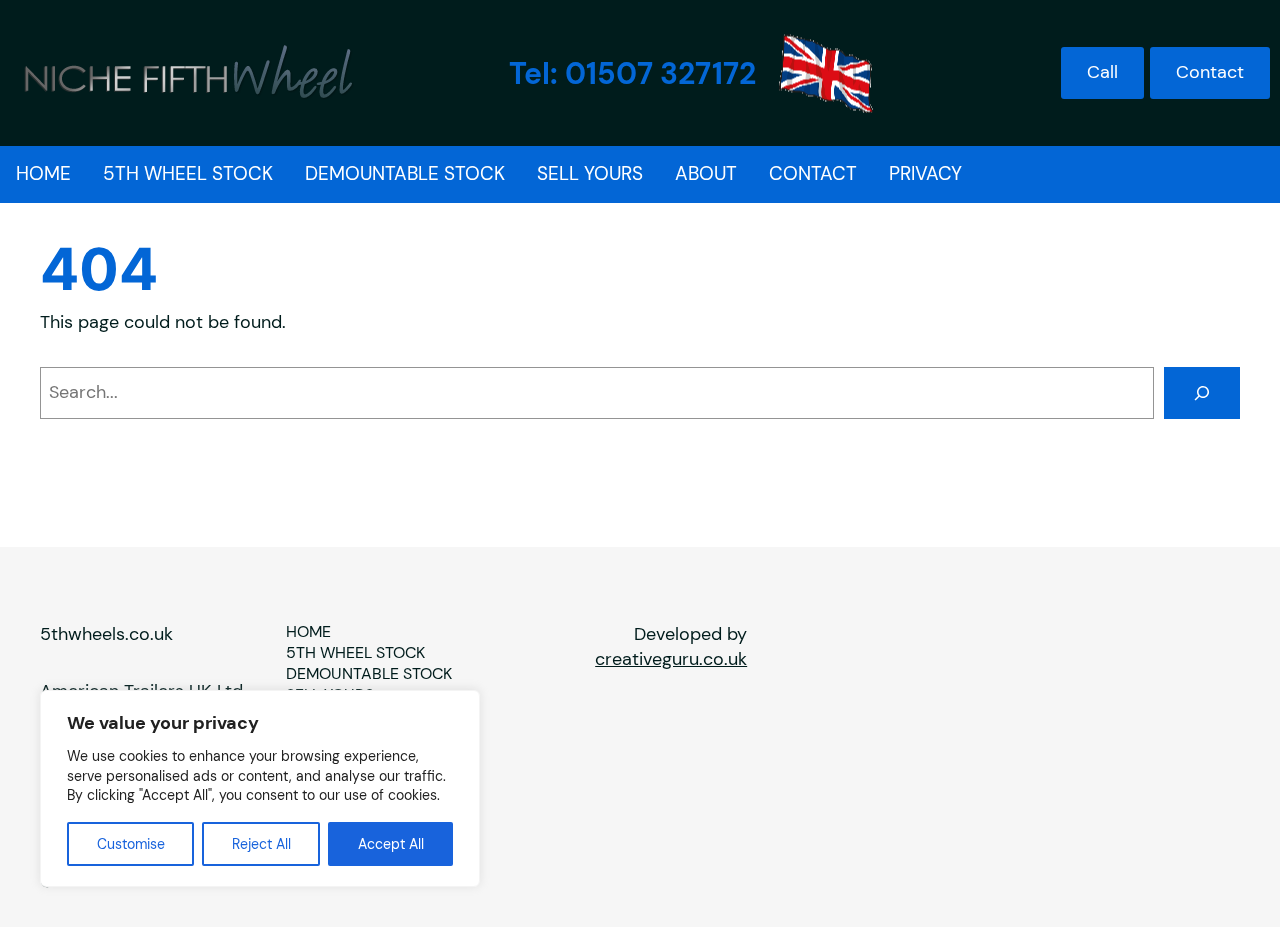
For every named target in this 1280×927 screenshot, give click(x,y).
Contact (1210, 72)
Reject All (261, 844)
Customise (131, 844)
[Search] (1202, 393)
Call (1102, 72)
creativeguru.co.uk (671, 659)
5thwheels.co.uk (106, 634)
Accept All (391, 844)
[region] (260, 788)
